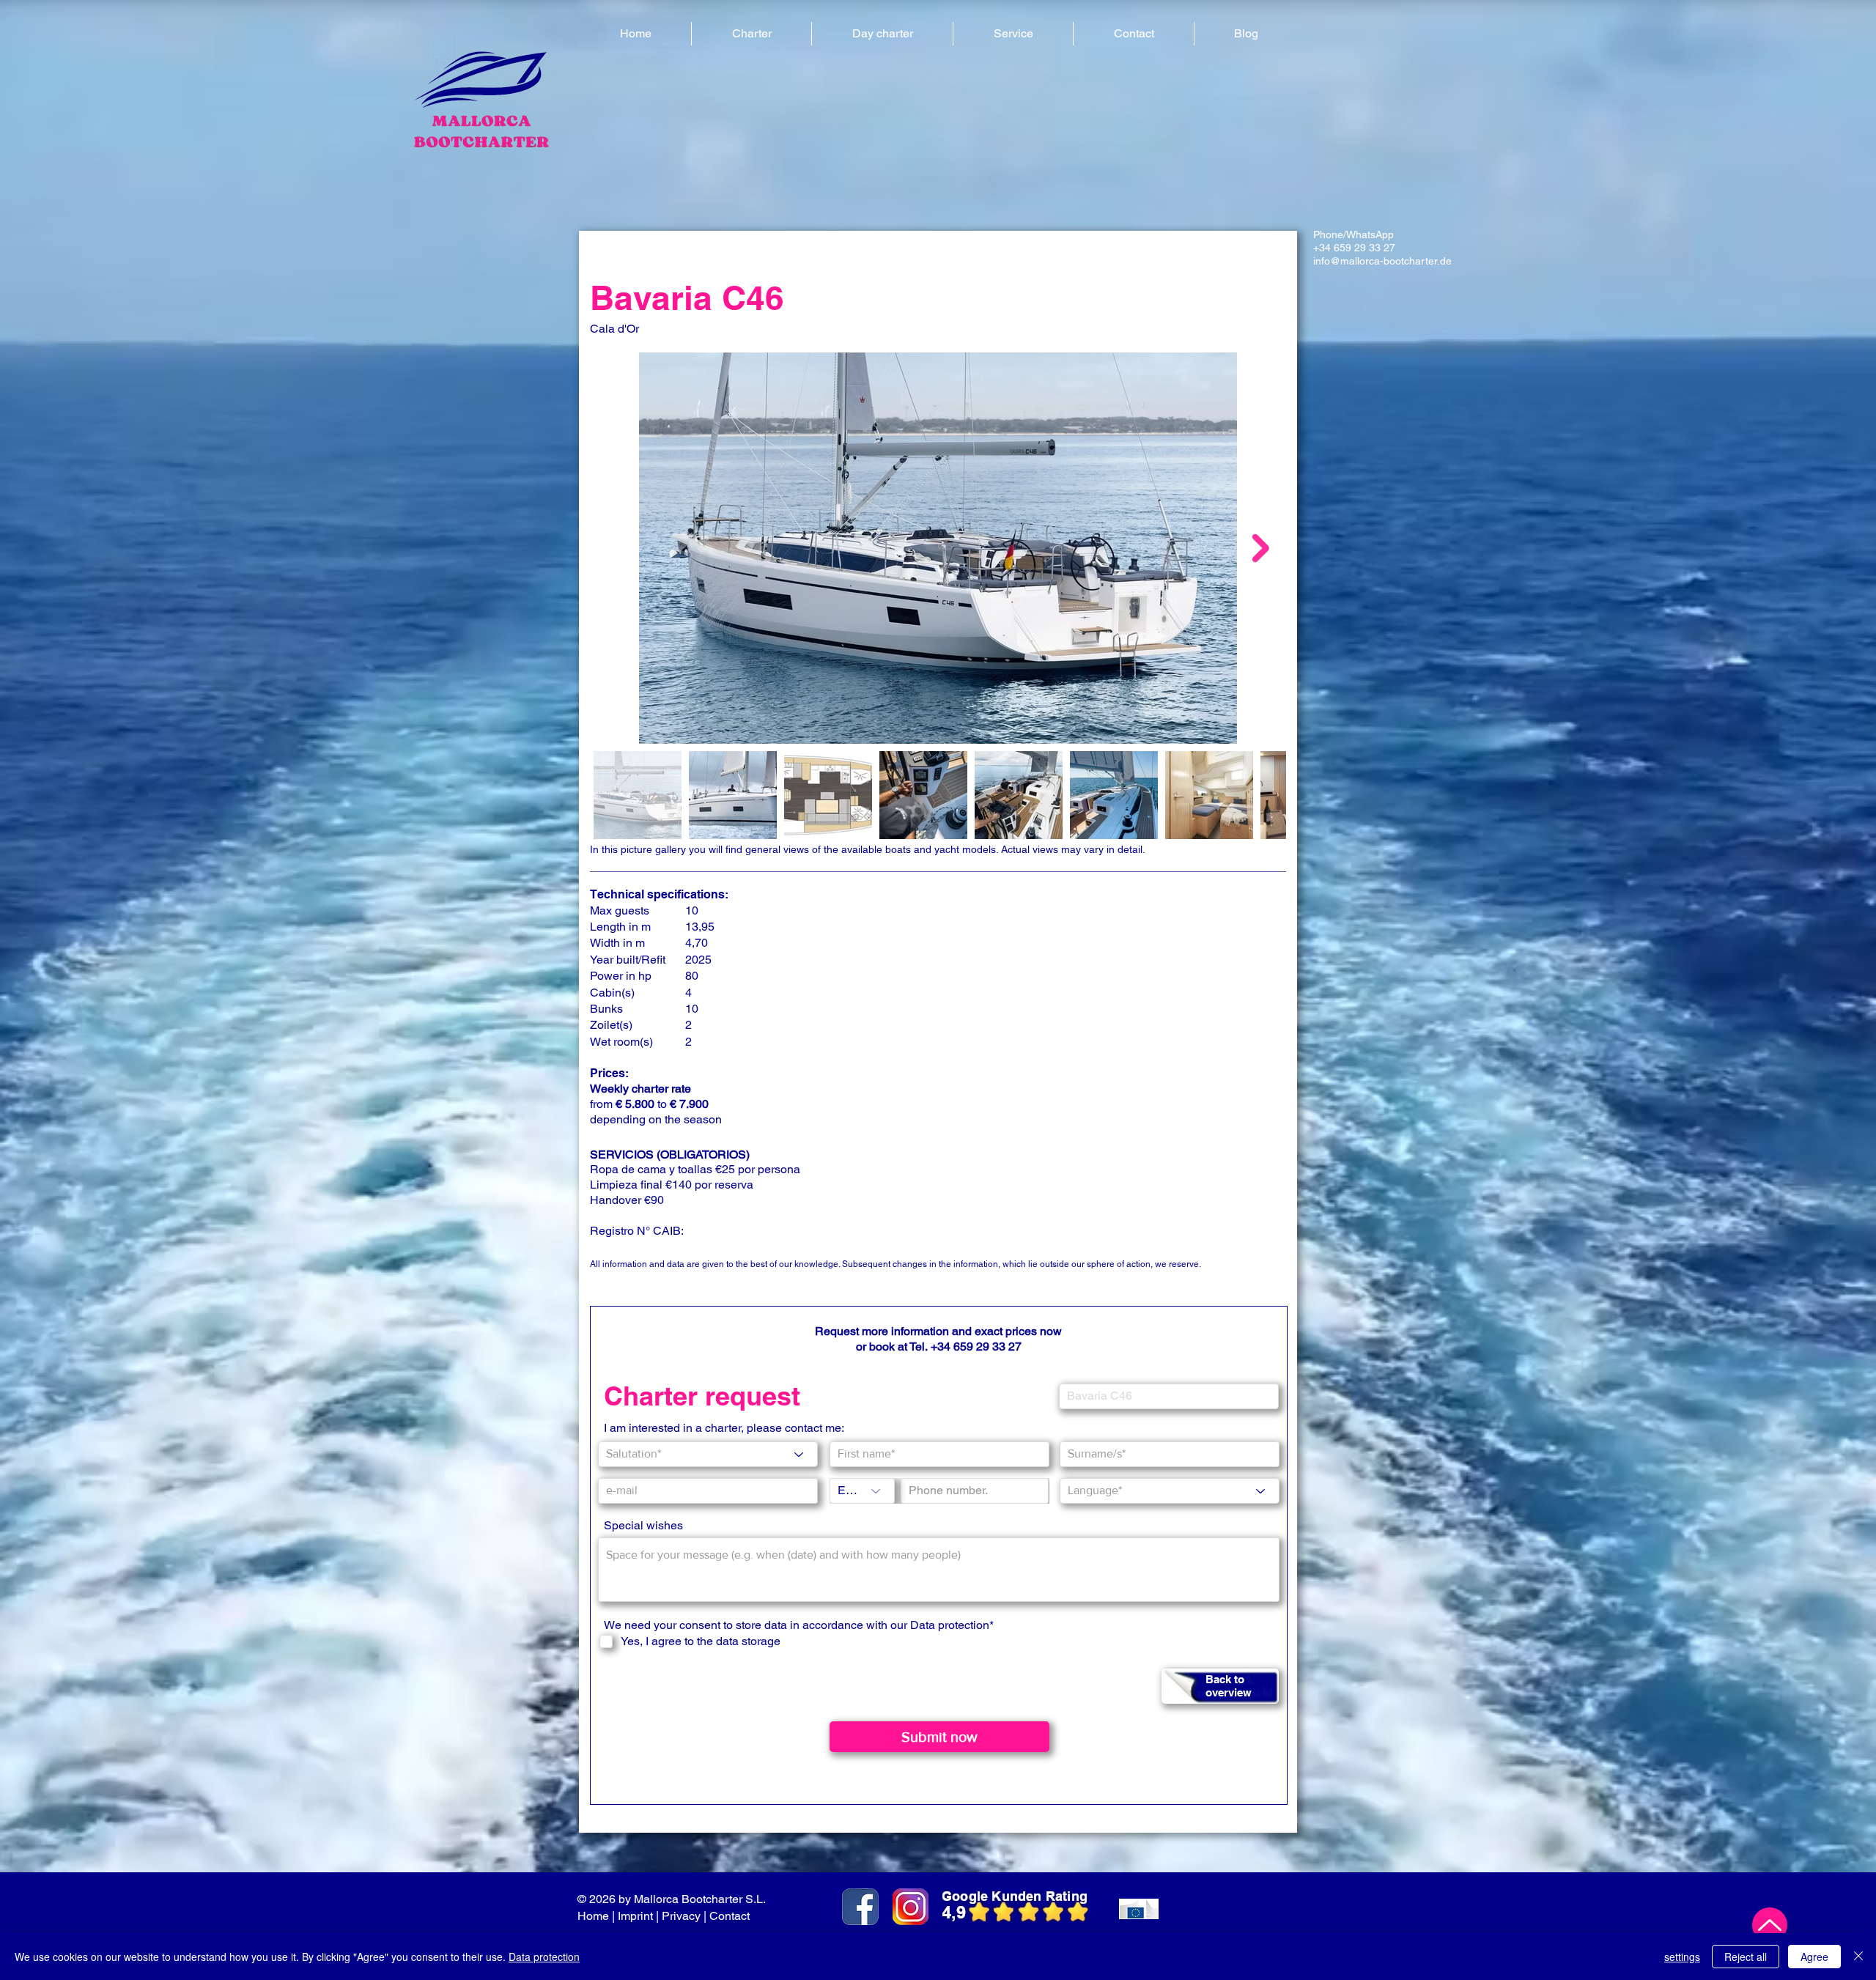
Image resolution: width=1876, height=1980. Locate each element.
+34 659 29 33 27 (1354, 248)
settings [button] (1682, 1957)
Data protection (544, 1957)
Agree (1814, 1957)
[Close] (1858, 1957)
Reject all (1746, 1957)
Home (593, 1916)
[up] (1770, 1925)
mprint (637, 1916)
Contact (731, 1916)
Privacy (681, 1916)
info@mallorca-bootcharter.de (1382, 261)
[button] (751, 34)
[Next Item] (1261, 548)
